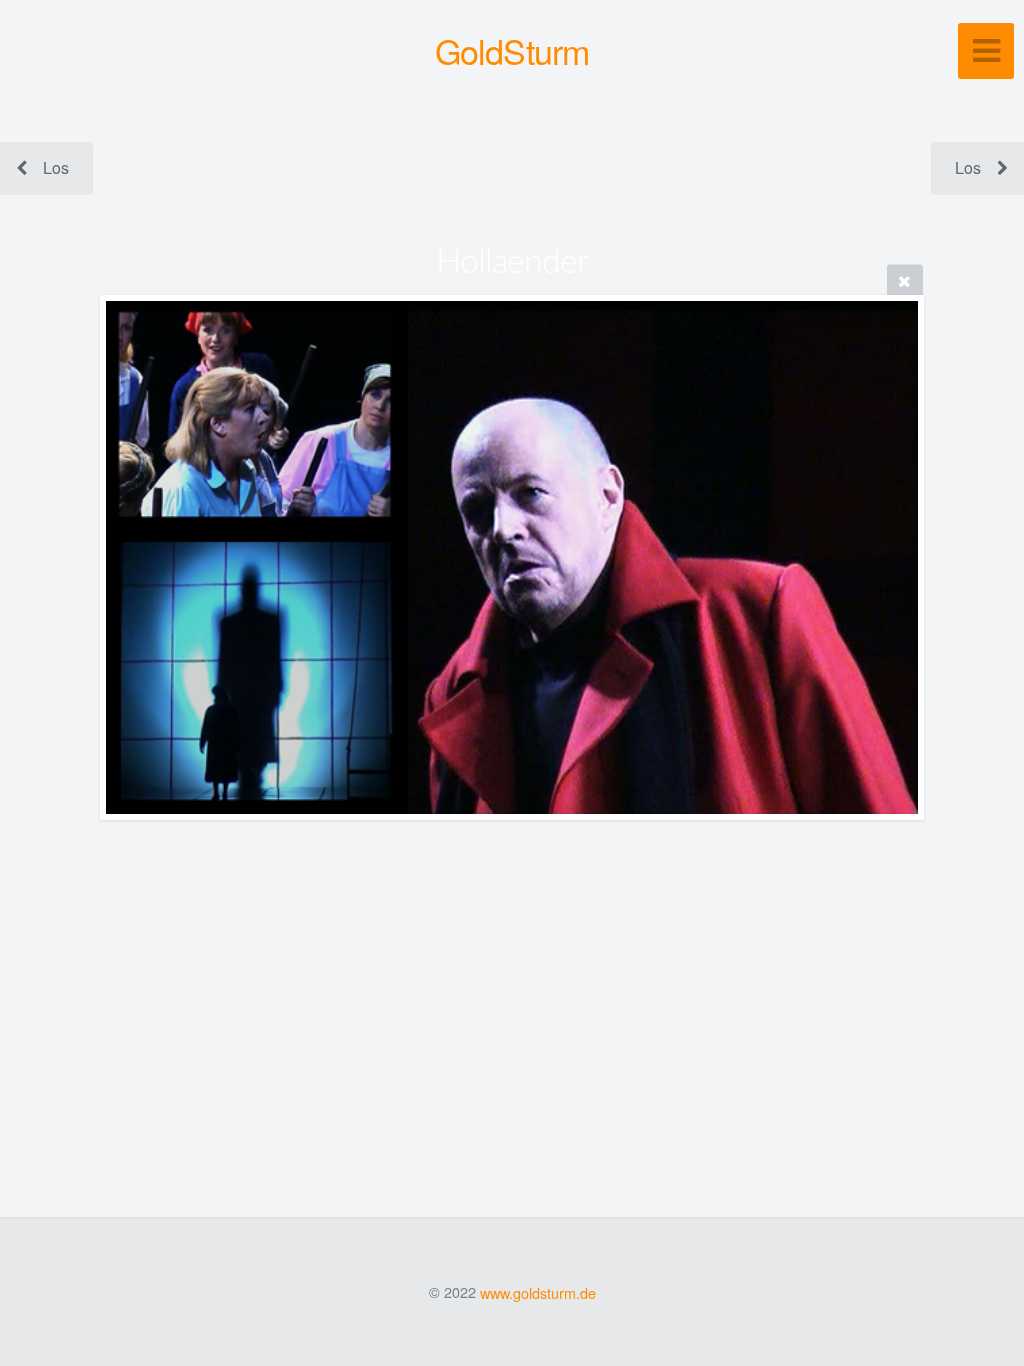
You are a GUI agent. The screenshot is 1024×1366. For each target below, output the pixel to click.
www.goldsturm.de (538, 1291)
